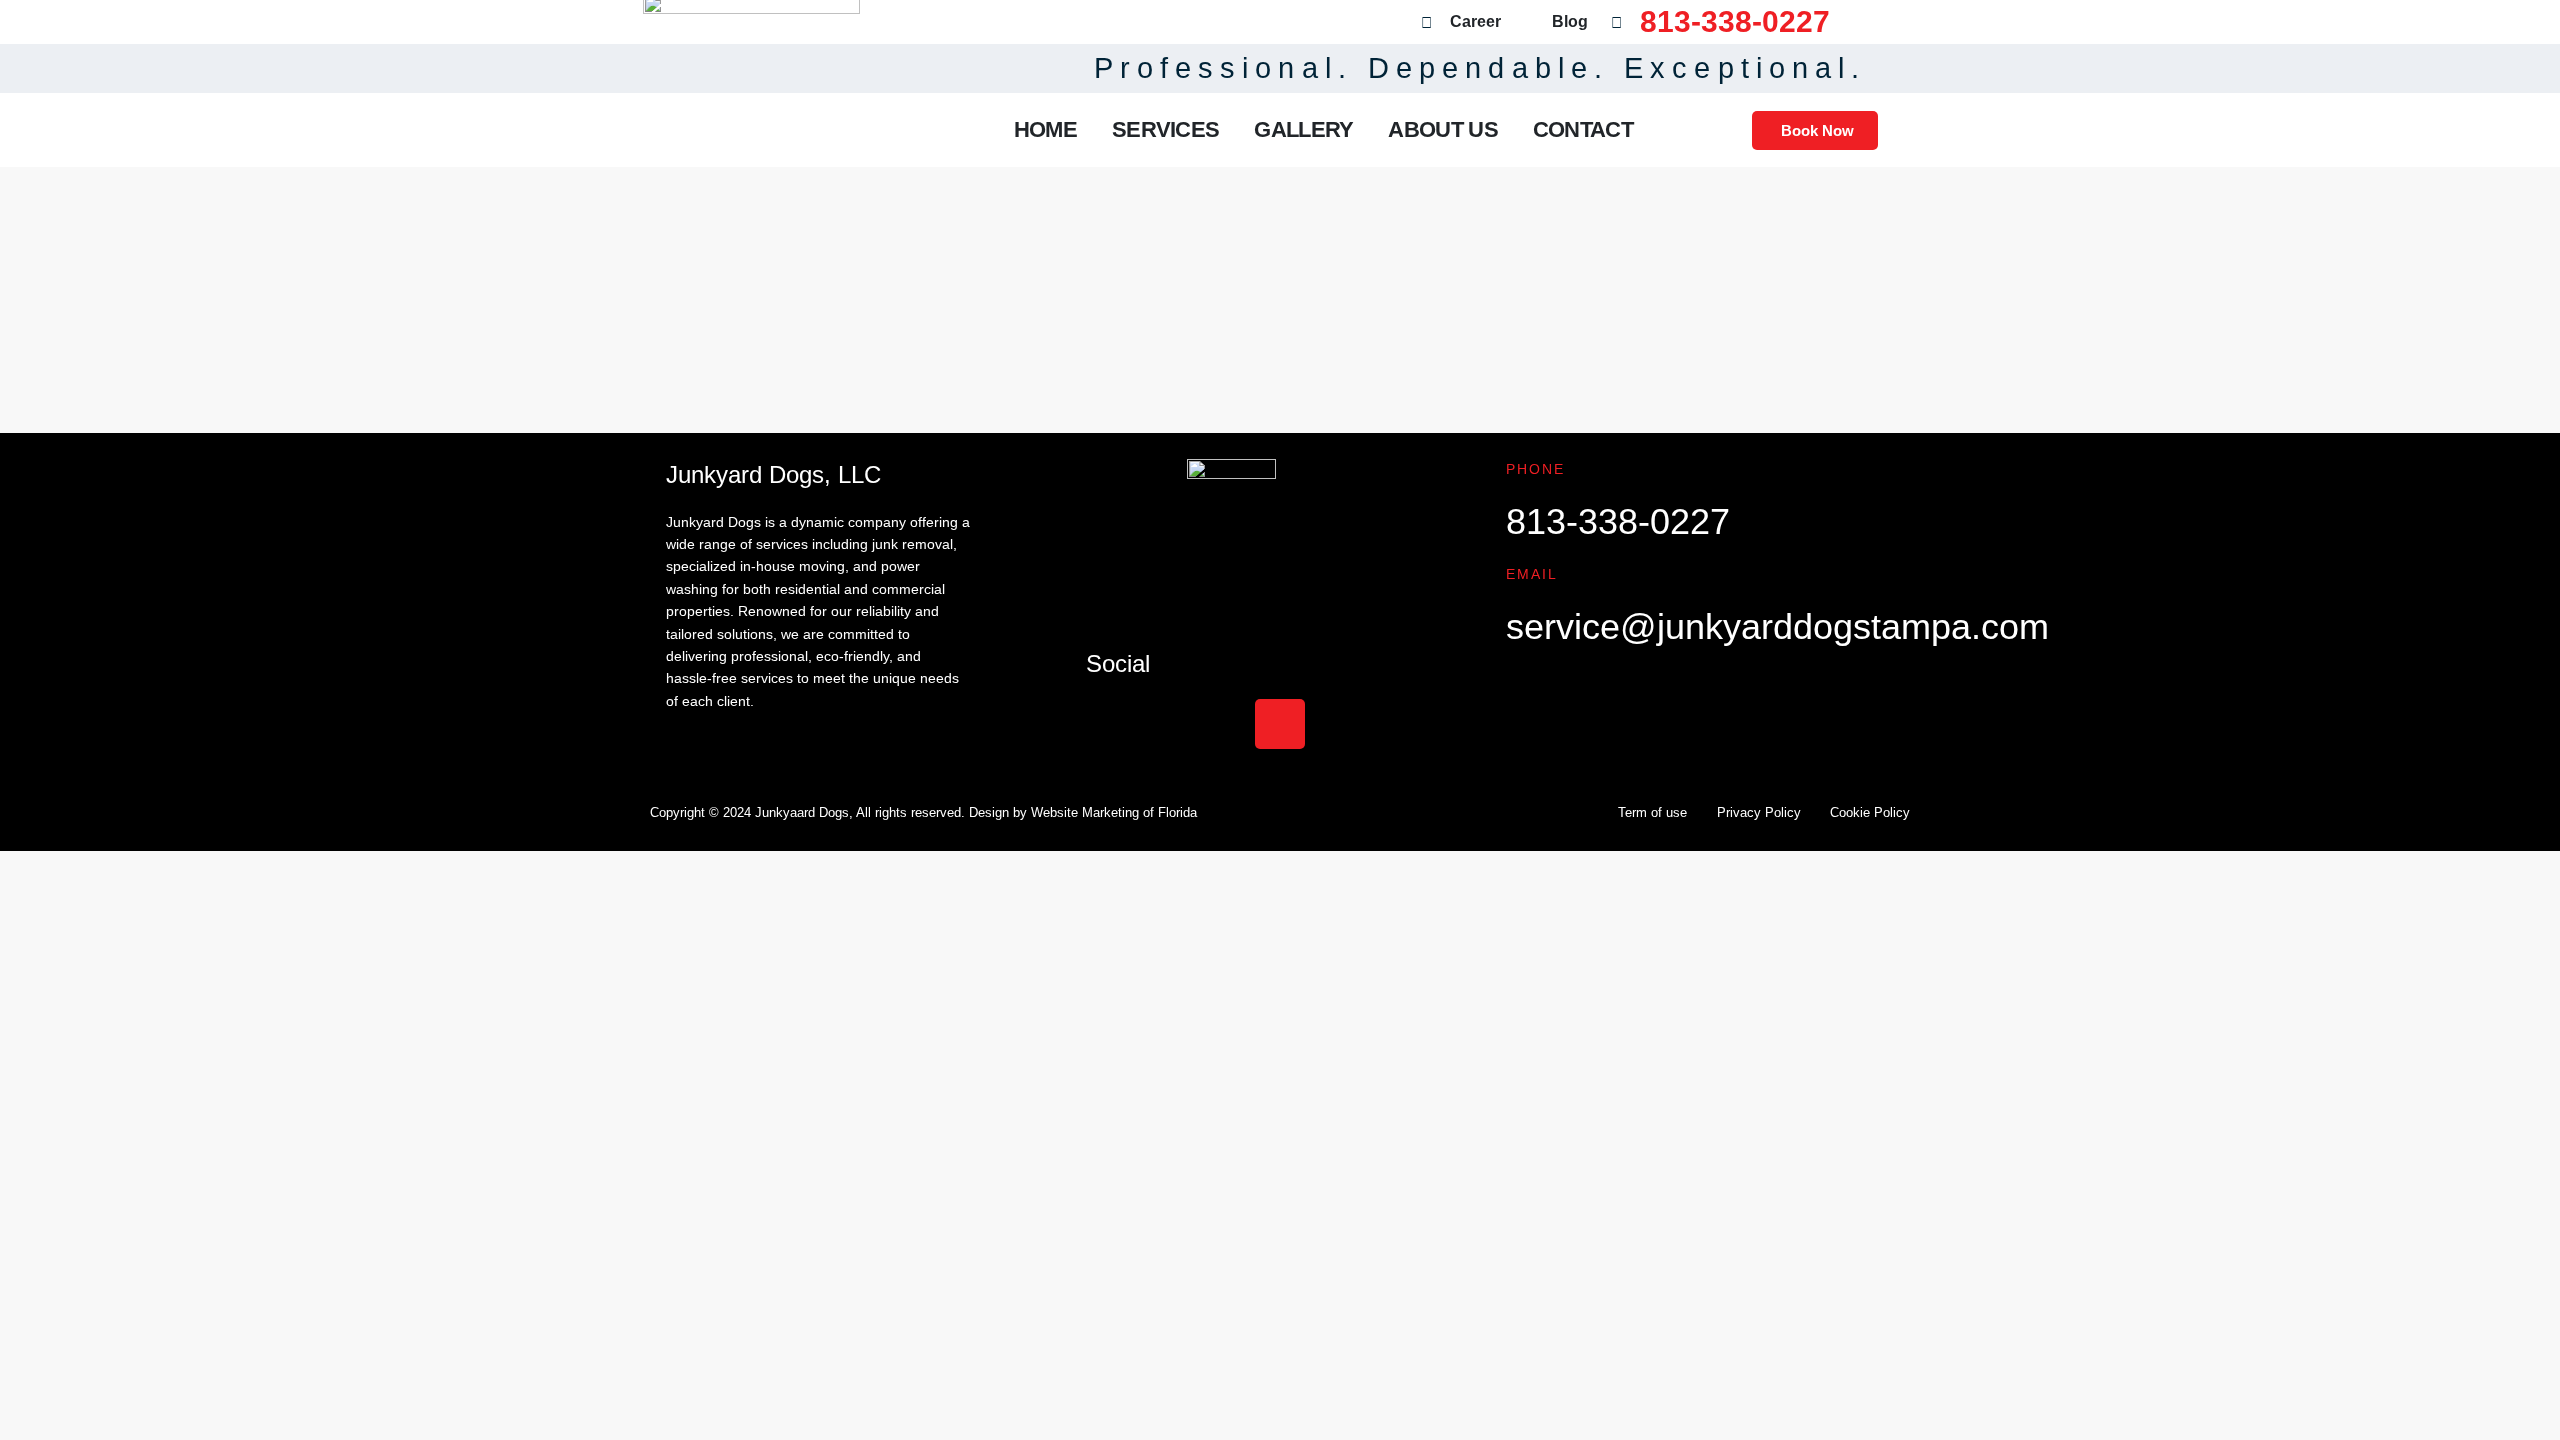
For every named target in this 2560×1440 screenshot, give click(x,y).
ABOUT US (1442, 129)
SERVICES (1165, 129)
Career (1475, 21)
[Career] (1426, 22)
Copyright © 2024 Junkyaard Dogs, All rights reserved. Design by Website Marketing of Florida (923, 812)
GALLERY (1303, 129)
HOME (1045, 129)
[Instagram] (1280, 724)
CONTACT (1583, 129)
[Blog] (1528, 22)
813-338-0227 (1735, 21)
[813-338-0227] (1616, 22)
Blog (1570, 21)
